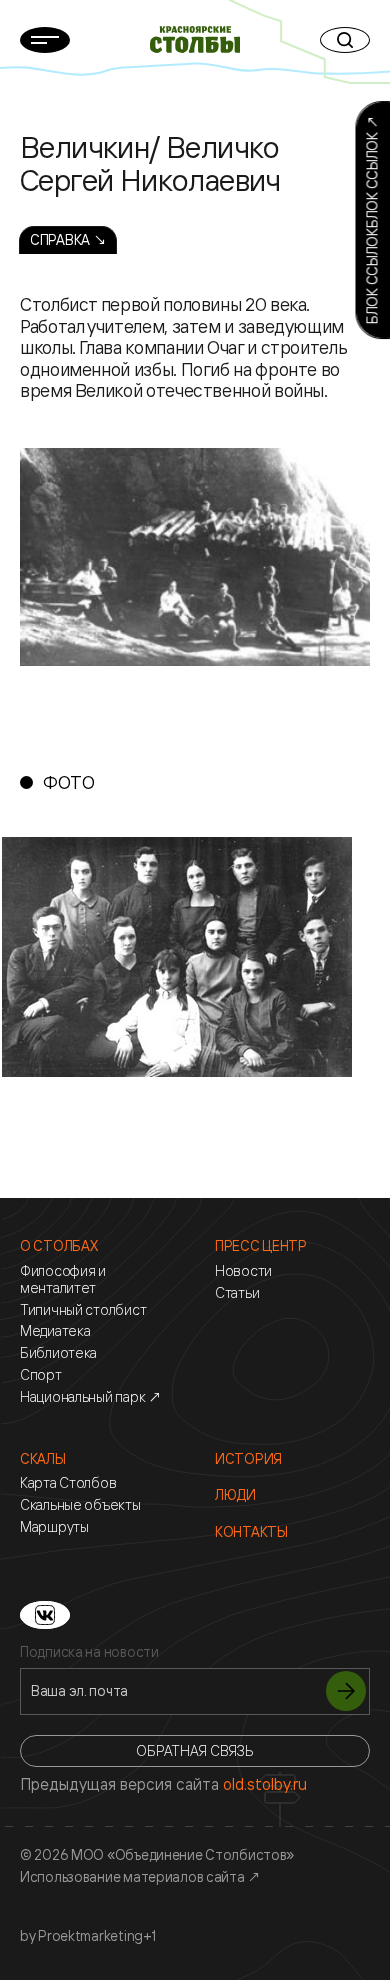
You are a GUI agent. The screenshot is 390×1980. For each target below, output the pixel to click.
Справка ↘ (68, 239)
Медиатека (55, 1331)
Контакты (251, 1532)
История (248, 1459)
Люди (235, 1495)
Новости (243, 1271)
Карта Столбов (68, 1483)
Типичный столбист (83, 1310)
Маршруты (54, 1527)
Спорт (41, 1375)
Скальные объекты (80, 1505)
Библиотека (58, 1353)
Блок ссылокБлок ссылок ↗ (371, 220)
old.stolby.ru (265, 1784)
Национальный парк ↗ (91, 1397)
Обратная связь (194, 1750)
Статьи (237, 1293)
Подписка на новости (89, 1652)
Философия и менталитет (63, 1279)
